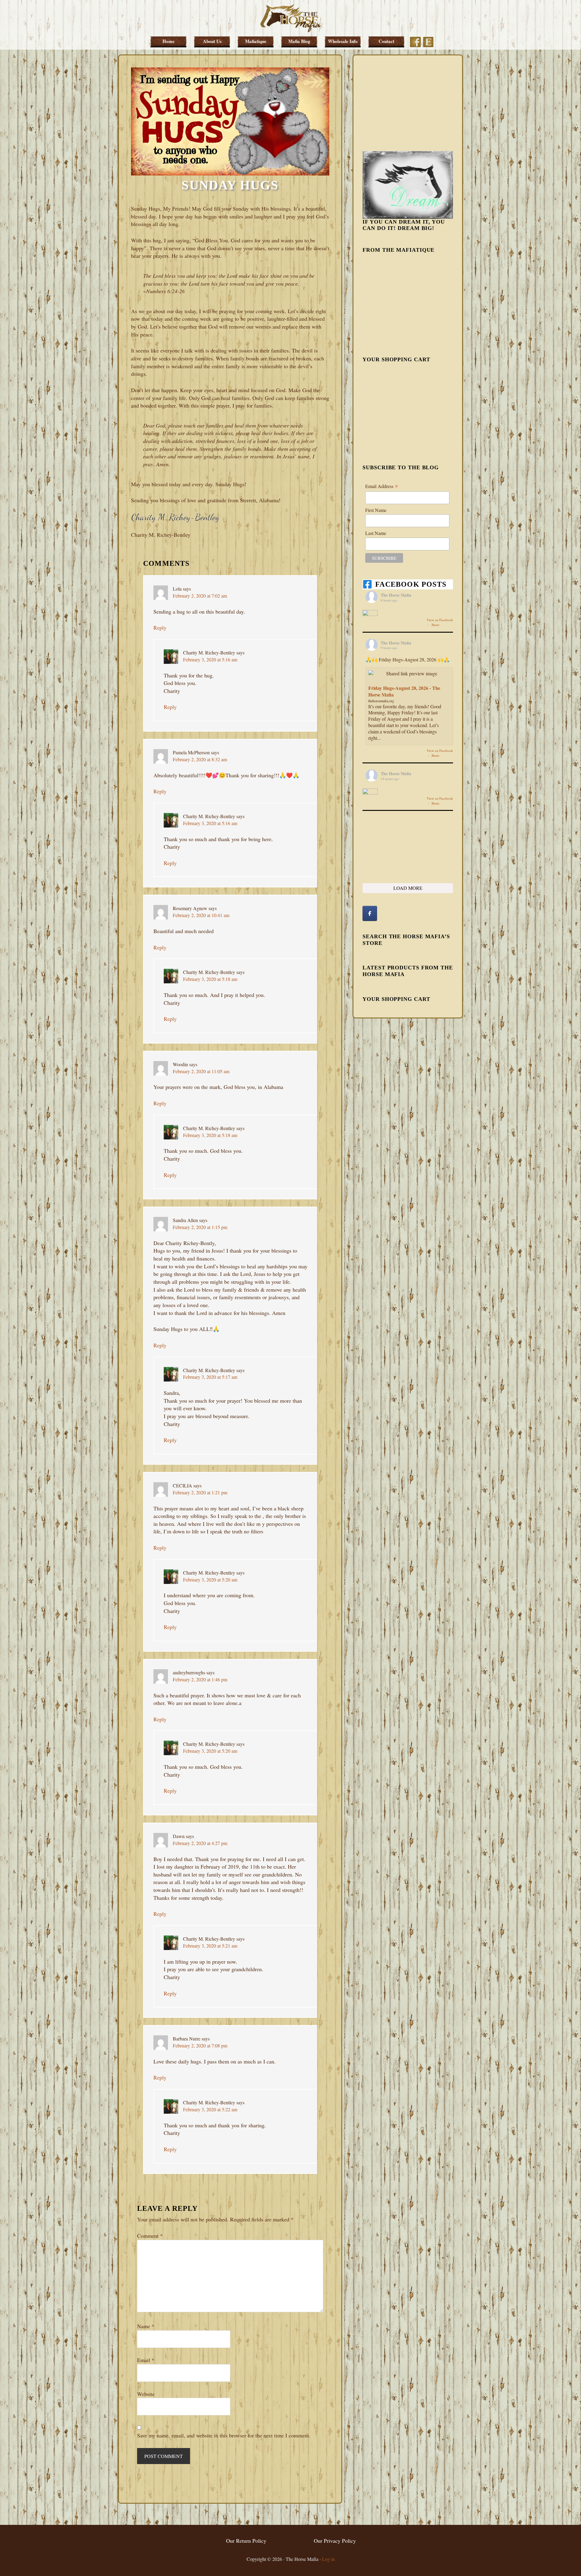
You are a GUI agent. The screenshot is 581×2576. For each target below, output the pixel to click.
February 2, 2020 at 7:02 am (200, 596)
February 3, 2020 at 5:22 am (210, 2109)
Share (435, 625)
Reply (160, 628)
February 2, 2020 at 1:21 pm (200, 1492)
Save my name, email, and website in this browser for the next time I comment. (224, 2435)
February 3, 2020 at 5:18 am (210, 979)
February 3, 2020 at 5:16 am (210, 659)
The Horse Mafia (290, 18)
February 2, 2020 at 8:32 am (200, 759)
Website (146, 2394)
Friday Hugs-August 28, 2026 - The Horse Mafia (404, 691)
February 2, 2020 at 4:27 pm (200, 1843)
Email (146, 2360)
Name (146, 2326)
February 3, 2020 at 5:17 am (210, 1377)
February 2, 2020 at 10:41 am (201, 915)
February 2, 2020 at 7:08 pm (200, 2045)
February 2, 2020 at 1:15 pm (200, 1227)
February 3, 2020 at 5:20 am (210, 1580)
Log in (328, 2559)
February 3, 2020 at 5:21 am (210, 1946)
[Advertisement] (408, 102)
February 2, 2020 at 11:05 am (201, 1071)
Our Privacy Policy (335, 2541)
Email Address (382, 486)
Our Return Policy (246, 2541)
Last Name (376, 533)
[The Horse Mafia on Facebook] (370, 913)
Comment (150, 2236)
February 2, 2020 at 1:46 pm (200, 1679)
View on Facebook (440, 620)
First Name (376, 510)
